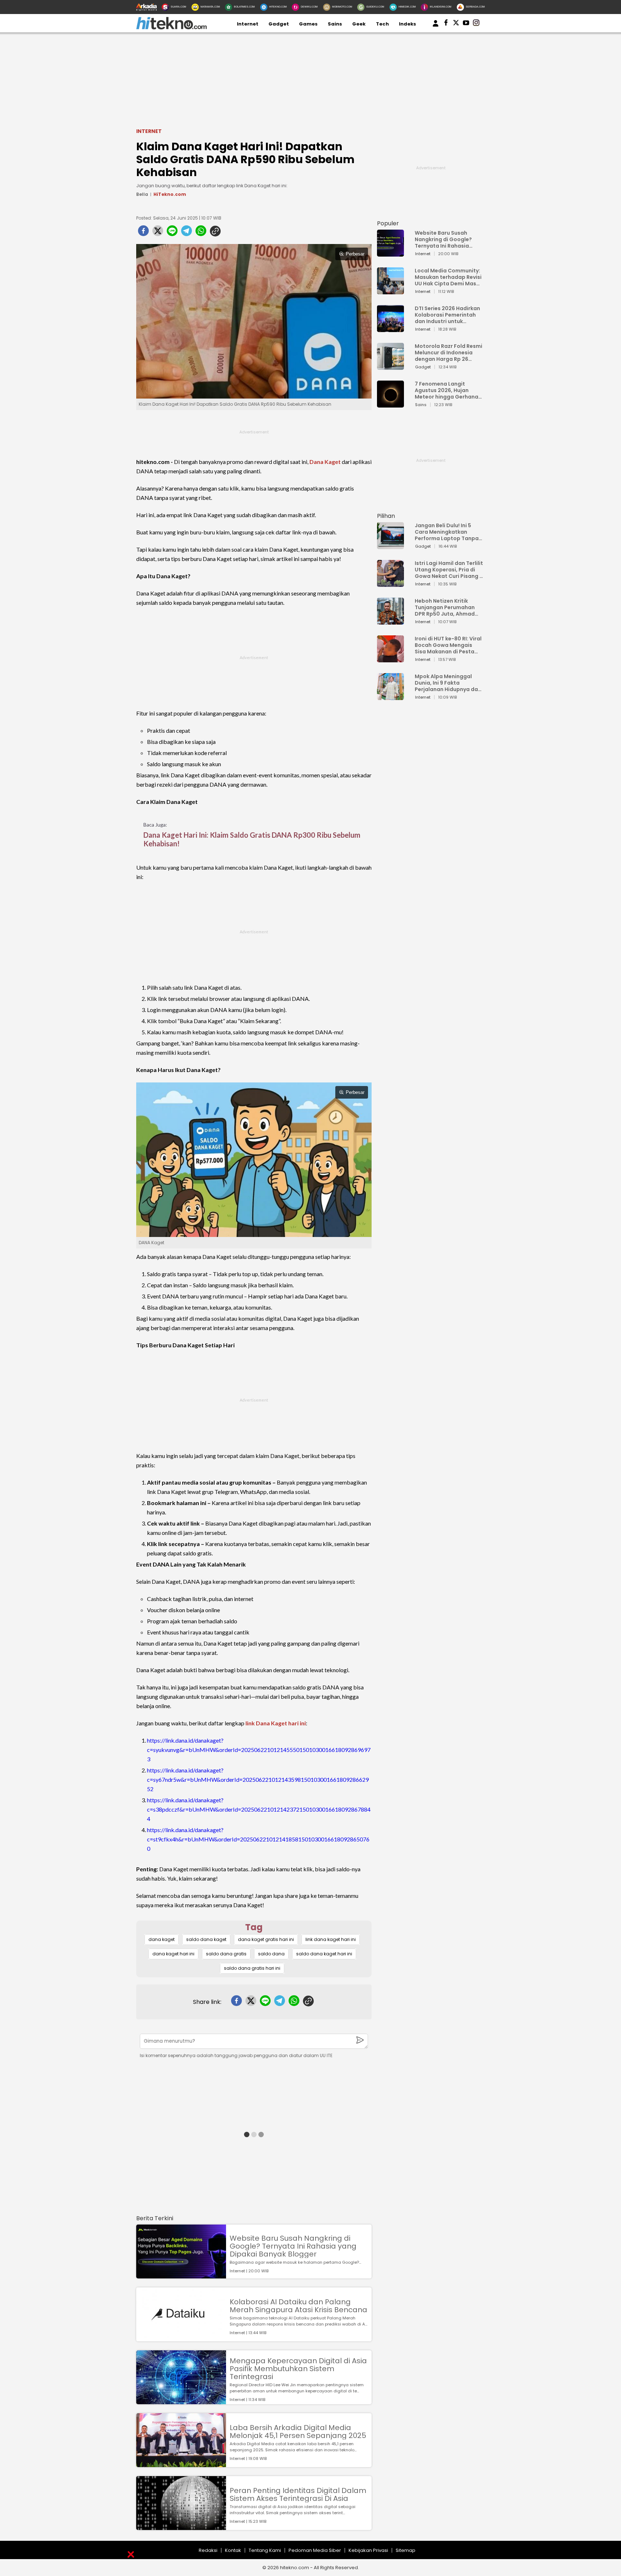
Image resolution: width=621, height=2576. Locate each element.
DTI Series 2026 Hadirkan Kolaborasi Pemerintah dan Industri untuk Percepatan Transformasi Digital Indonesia (447, 315)
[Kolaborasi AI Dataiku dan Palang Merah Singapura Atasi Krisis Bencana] (181, 2338)
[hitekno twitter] (456, 24)
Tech (382, 24)
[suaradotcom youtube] (466, 24)
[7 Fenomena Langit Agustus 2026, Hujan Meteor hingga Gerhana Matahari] (390, 404)
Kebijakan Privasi (368, 2550)
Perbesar (355, 254)
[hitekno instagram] (476, 24)
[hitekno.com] (171, 28)
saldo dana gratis (226, 1954)
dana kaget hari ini (173, 1954)
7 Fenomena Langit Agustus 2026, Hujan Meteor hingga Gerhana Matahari (447, 390)
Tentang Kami (265, 2550)
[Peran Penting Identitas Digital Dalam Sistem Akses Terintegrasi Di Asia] (181, 2527)
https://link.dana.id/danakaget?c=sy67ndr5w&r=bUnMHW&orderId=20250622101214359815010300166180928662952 (258, 1779)
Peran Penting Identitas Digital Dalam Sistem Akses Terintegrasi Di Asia (298, 2494)
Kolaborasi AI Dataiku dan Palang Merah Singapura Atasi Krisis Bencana (298, 2306)
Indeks (408, 24)
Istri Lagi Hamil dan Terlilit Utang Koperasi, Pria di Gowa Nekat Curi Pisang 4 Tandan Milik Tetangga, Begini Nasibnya (449, 570)
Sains (335, 24)
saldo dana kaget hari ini (324, 1954)
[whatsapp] (201, 233)
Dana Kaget (325, 462)
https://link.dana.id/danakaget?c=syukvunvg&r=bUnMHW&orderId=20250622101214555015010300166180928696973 (259, 1750)
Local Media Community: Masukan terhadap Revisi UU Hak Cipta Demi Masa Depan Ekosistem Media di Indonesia (448, 277)
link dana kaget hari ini (331, 1939)
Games (308, 24)
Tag (254, 1927)
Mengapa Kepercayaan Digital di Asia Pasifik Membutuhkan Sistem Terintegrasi (298, 2369)
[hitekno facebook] (446, 24)
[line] (172, 233)
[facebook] (143, 233)
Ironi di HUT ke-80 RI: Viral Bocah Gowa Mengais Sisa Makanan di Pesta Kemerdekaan (448, 645)
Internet (248, 24)
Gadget (279, 24)
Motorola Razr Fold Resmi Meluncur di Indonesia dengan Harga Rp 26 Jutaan (448, 353)
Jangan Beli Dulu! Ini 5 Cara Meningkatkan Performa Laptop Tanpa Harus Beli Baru (447, 532)
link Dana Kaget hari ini (276, 1723)
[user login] (436, 27)
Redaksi (208, 2550)
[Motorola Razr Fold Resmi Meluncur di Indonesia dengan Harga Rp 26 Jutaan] (390, 366)
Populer (388, 223)
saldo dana (271, 1954)
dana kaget (162, 1939)
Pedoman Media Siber (315, 2550)
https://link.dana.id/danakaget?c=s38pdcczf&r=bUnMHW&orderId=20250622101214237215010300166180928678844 (259, 1809)
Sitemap (406, 2550)
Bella (142, 194)
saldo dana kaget (206, 1939)
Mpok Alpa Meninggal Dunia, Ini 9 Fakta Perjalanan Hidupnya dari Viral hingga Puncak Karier (448, 683)
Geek (359, 24)
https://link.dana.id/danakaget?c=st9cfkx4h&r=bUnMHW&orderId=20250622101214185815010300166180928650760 (258, 1839)
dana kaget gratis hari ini (266, 1939)
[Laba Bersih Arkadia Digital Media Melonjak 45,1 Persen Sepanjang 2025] (181, 2464)
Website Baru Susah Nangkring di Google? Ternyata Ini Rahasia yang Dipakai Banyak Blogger (293, 2246)
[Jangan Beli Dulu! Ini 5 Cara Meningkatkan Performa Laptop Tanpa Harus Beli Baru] (390, 546)
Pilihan (386, 516)
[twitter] (158, 233)
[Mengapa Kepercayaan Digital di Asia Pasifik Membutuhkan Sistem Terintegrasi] (181, 2401)
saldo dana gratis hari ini (252, 1968)
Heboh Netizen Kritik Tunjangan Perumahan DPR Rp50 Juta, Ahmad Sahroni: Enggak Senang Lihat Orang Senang (447, 607)
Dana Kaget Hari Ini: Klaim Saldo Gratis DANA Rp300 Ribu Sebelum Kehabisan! (252, 839)
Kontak (233, 2550)
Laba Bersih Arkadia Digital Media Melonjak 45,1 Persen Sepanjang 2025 (298, 2432)
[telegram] (187, 233)
